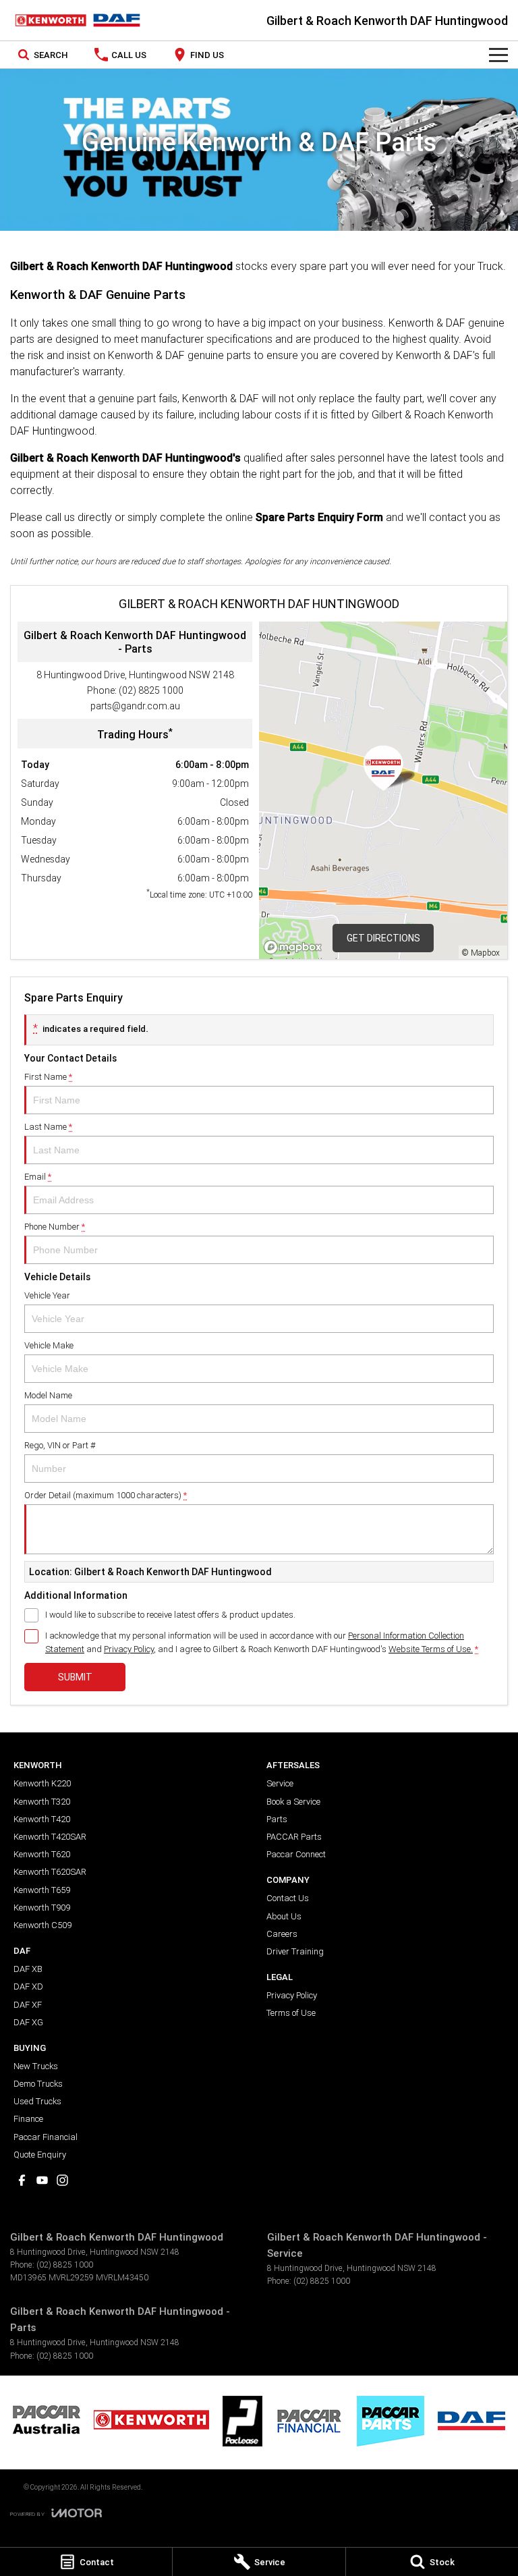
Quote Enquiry (40, 2155)
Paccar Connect (296, 1854)
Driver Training (295, 1951)
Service (280, 1783)
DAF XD (28, 1986)
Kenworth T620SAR (50, 1872)
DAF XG (28, 2022)
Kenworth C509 (42, 1925)
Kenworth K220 (42, 1783)
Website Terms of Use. (431, 1649)
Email (38, 1177)
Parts (277, 1819)
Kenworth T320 (42, 1802)
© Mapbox (481, 953)
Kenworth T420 (42, 1819)
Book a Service (293, 1802)
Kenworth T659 (42, 1890)
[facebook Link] (22, 2180)
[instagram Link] (62, 2180)
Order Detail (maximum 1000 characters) (106, 1495)
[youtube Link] (42, 2180)
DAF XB (28, 1969)
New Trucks (36, 2066)
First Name (48, 1077)
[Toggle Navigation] (498, 55)
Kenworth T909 (42, 1908)
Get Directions (383, 938)
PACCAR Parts (294, 1837)
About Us (284, 1916)
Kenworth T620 (42, 1854)
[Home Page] (78, 20)
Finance (28, 2119)
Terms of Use (291, 2013)
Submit (75, 1677)
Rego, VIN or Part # (60, 1445)
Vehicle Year (47, 1295)
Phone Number (55, 1227)
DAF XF (28, 2005)
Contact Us (288, 1898)
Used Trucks (37, 2101)
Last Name (48, 1127)
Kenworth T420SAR (50, 1837)
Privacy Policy (129, 1649)
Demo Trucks (38, 2084)
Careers (282, 1934)
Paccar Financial (46, 2137)
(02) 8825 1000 (151, 690)
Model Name (48, 1395)
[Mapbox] (295, 947)
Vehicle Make (49, 1345)
